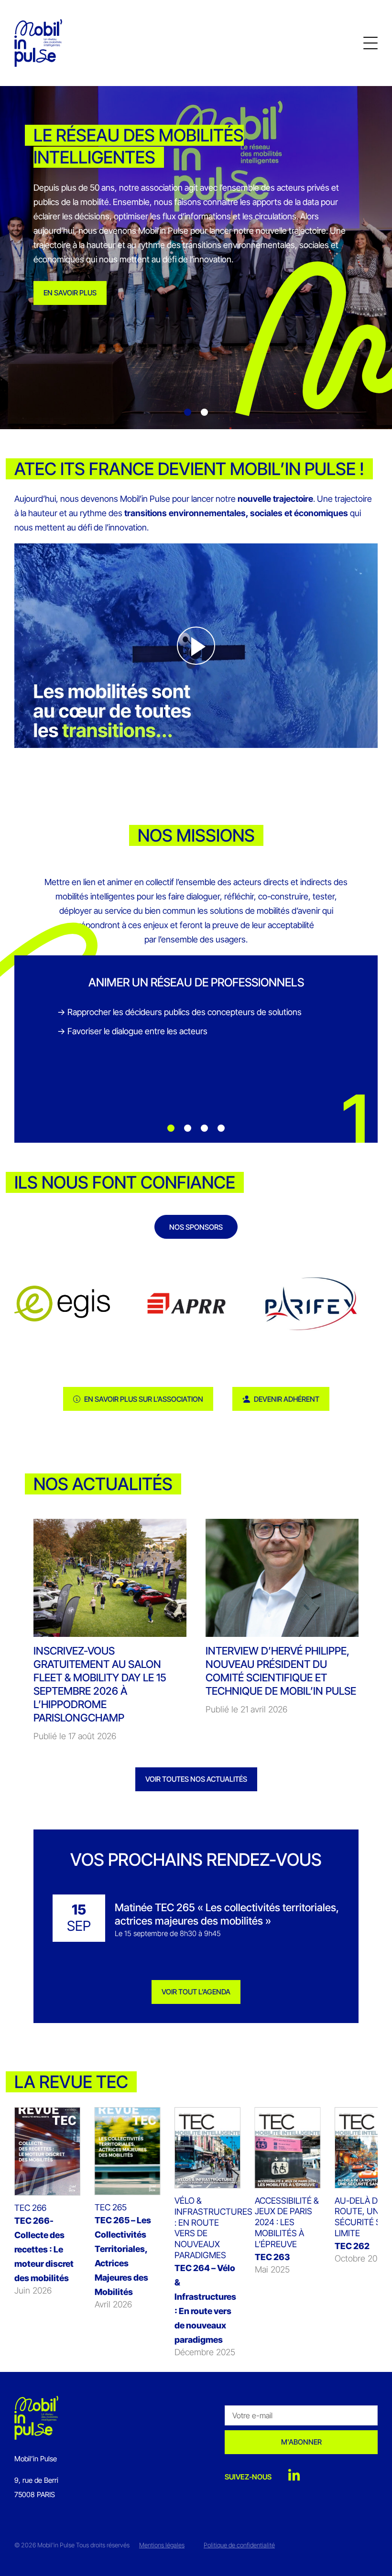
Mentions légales (162, 2545)
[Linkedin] (294, 2476)
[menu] (370, 43)
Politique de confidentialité (239, 2545)
